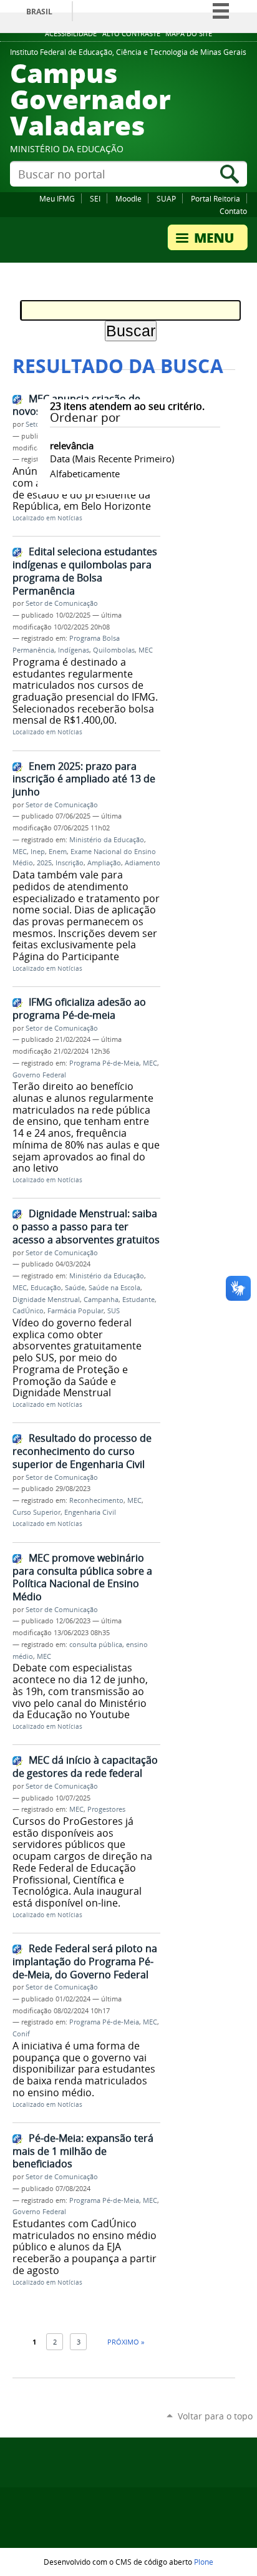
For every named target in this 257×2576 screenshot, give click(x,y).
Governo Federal (39, 1075)
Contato (233, 211)
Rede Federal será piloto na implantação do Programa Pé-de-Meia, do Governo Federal (85, 1961)
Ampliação (104, 863)
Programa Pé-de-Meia (104, 1063)
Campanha (101, 1300)
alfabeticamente (85, 474)
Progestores (106, 1809)
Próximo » (126, 2342)
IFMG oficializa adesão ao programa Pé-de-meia (79, 1009)
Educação (46, 1288)
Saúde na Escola (114, 1288)
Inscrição (70, 863)
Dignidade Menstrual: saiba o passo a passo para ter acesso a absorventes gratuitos (86, 1226)
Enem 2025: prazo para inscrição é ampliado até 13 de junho (84, 779)
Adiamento (143, 863)
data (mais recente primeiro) (112, 459)
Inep (38, 852)
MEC (146, 650)
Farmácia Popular (75, 1311)
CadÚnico (28, 1311)
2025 (44, 863)
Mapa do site (189, 34)
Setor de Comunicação (62, 603)
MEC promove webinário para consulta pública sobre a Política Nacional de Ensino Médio (82, 1577)
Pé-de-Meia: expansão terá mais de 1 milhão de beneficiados (83, 2151)
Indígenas (74, 650)
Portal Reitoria (216, 198)
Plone (204, 2562)
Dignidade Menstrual (46, 1300)
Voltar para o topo (215, 2416)
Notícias (70, 518)
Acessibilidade (71, 34)
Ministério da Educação (107, 840)
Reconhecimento (96, 1500)
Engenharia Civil (90, 1512)
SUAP (166, 198)
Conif (21, 2034)
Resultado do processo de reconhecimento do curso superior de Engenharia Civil (82, 1451)
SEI (95, 198)
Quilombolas (114, 650)
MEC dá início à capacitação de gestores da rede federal (85, 1767)
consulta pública (96, 1645)
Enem (58, 852)
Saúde (75, 1288)
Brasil (39, 12)
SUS (114, 1311)
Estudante (138, 1300)
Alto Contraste (131, 34)
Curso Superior (36, 1512)
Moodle (128, 198)
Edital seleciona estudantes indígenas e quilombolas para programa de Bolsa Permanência (85, 571)
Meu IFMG (57, 198)
